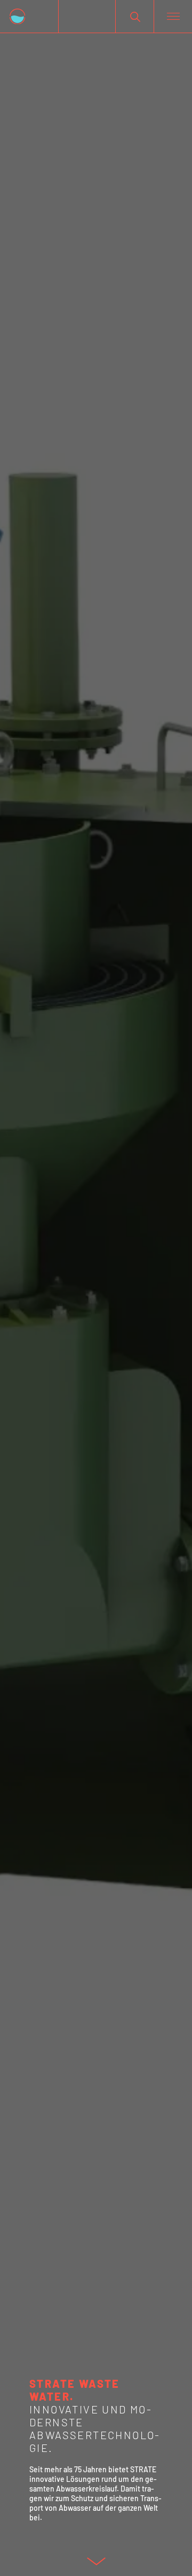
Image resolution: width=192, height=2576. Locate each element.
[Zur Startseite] (29, 16)
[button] (135, 16)
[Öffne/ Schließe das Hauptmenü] (173, 17)
